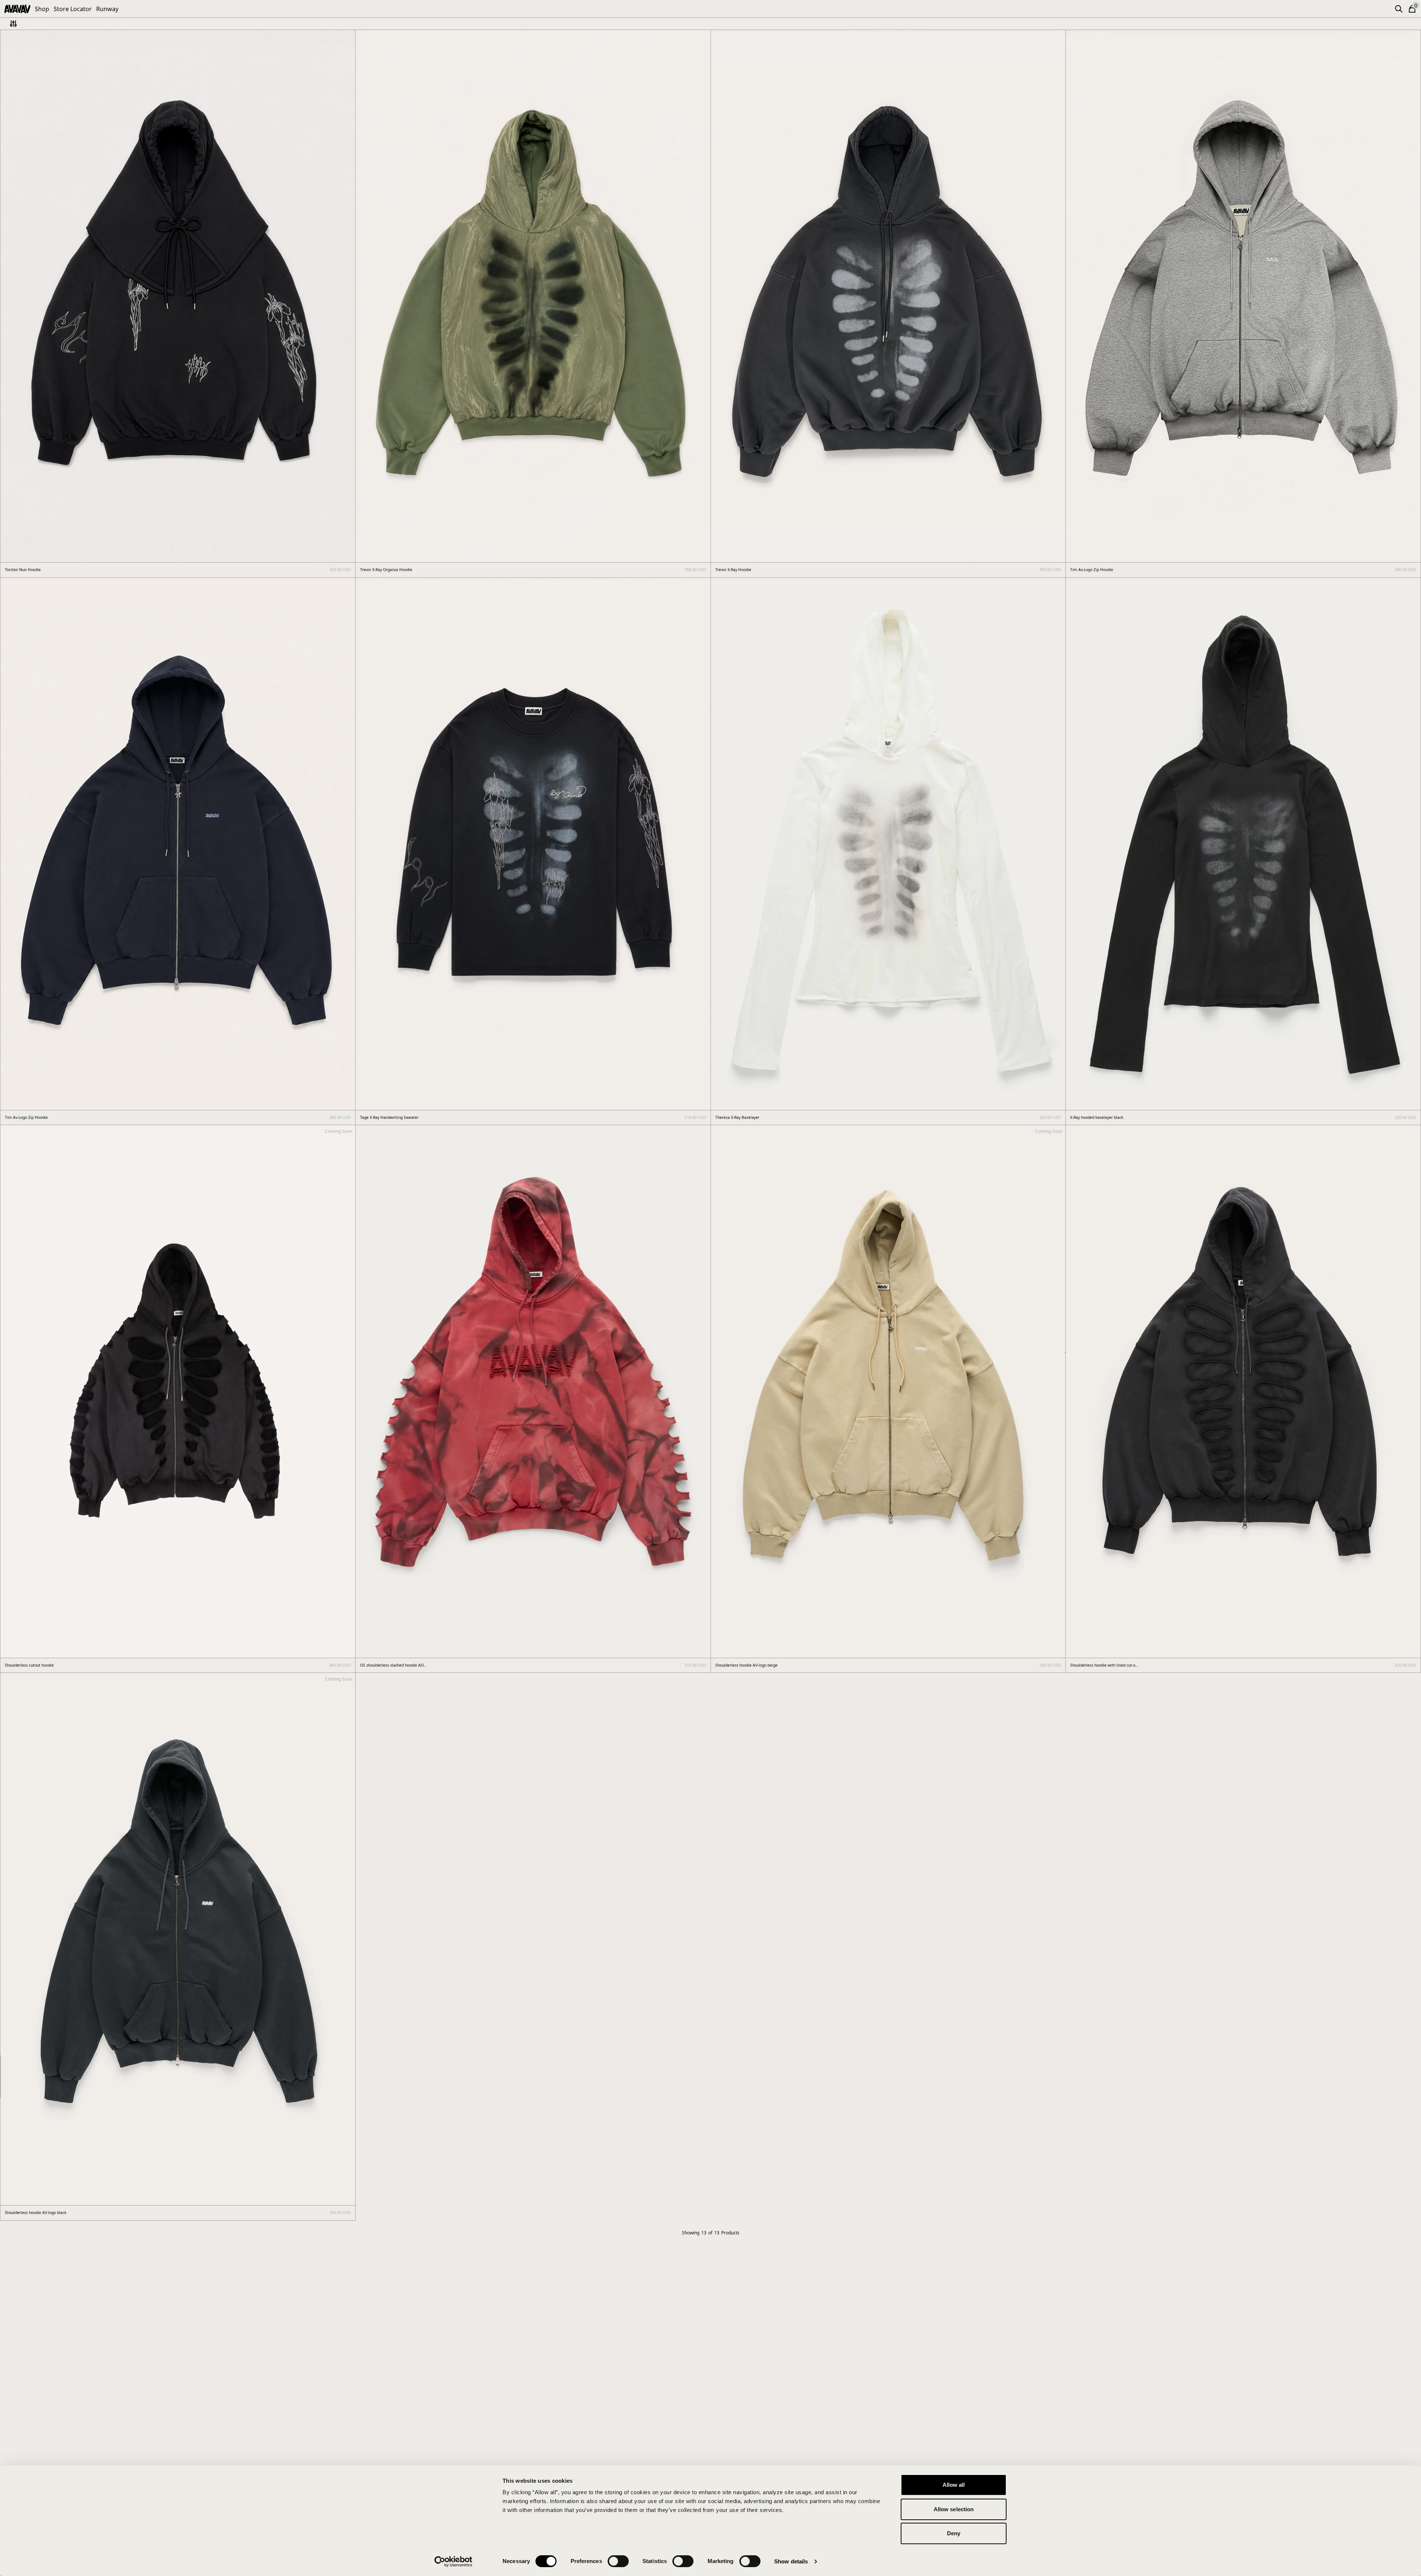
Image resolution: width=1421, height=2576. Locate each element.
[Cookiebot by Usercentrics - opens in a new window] (453, 2562)
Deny (954, 2533)
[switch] (618, 2561)
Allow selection (954, 2509)
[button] (1399, 9)
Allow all (954, 2485)
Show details (791, 2561)
